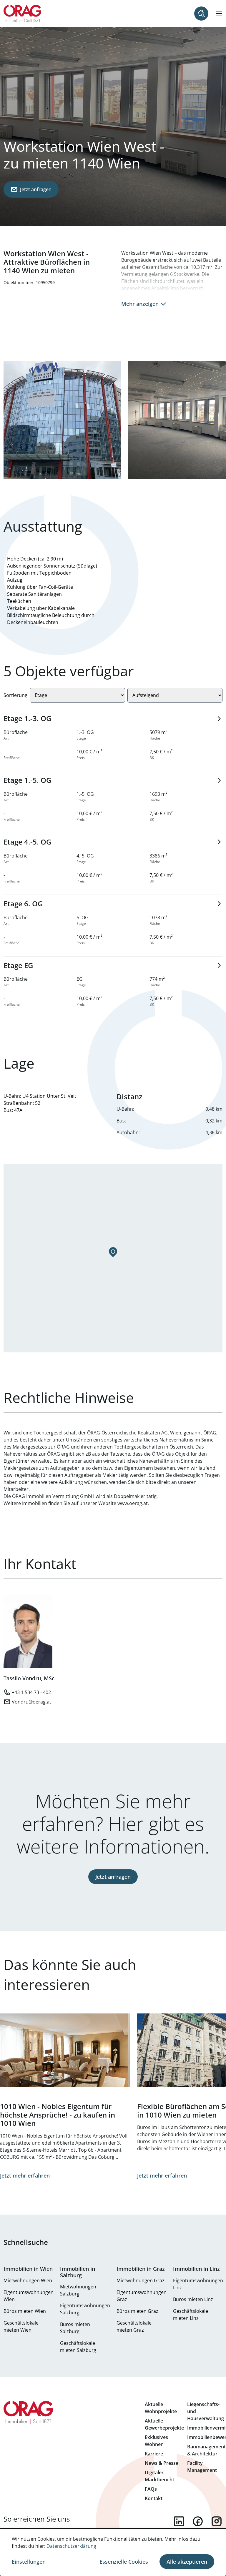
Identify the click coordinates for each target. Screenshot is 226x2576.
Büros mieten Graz (137, 2311)
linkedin (179, 2521)
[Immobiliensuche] (201, 14)
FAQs (151, 2489)
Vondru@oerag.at (31, 1702)
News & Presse (162, 2463)
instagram (217, 2521)
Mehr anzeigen (140, 304)
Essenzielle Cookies (124, 2562)
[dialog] (113, 2552)
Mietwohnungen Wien (28, 2280)
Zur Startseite (23, 14)
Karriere (154, 2454)
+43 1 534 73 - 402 (31, 1692)
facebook (198, 2521)
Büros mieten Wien (25, 2311)
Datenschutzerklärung (71, 2546)
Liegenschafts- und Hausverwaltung (206, 2411)
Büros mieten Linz (193, 2299)
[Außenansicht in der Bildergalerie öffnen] (62, 420)
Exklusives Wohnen (156, 2441)
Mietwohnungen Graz (141, 2280)
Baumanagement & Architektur (206, 2450)
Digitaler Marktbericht (159, 2476)
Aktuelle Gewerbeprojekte (164, 2424)
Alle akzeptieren (187, 2562)
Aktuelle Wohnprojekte (161, 2408)
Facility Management (202, 2467)
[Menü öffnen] (219, 14)
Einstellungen (29, 2562)
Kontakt (154, 2498)
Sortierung (15, 695)
